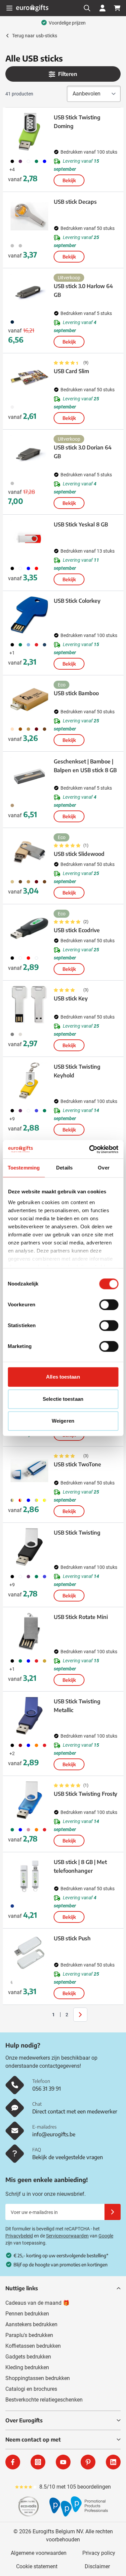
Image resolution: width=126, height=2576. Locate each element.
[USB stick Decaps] (30, 216)
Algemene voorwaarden (39, 2553)
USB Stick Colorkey (77, 601)
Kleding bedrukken (27, 2367)
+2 (12, 1753)
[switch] (109, 1305)
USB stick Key (71, 998)
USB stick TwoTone (77, 1464)
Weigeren (63, 1421)
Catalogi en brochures (31, 2389)
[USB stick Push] (30, 1953)
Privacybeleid (19, 2236)
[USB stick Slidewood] (30, 852)
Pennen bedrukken (27, 2314)
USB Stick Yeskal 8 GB (81, 524)
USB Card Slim (71, 371)
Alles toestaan (63, 1377)
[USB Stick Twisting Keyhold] (30, 1081)
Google (106, 2236)
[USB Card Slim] (30, 378)
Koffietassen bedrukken (33, 2346)
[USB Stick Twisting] (30, 1547)
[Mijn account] (102, 8)
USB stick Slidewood (79, 854)
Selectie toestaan (63, 1399)
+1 (12, 653)
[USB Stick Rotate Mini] (30, 1631)
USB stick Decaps (75, 202)
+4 (12, 169)
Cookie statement (37, 2566)
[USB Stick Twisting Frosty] (30, 1800)
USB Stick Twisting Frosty (86, 1794)
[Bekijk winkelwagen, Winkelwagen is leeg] (117, 8)
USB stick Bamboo (76, 693)
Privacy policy (99, 2553)
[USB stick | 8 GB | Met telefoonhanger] (30, 1876)
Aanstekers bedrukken (31, 2324)
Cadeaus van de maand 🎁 (37, 2303)
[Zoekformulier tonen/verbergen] (87, 8)
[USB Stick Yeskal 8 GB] (30, 539)
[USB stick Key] (30, 1005)
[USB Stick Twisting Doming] (30, 132)
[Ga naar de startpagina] (32, 8)
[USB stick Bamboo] (30, 700)
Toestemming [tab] (24, 1168)
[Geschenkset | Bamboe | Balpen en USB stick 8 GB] (30, 776)
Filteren (68, 74)
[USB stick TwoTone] (30, 1471)
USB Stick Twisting (77, 1533)
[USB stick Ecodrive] (30, 928)
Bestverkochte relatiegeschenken (44, 2400)
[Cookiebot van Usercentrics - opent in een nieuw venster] (90, 1149)
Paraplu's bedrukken (29, 2335)
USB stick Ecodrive (77, 930)
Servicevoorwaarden (67, 2236)
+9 (12, 1119)
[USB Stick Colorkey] (30, 615)
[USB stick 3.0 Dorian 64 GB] (30, 454)
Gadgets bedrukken (28, 2357)
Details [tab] (64, 1168)
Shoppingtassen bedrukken (38, 2378)
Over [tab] (103, 1168)
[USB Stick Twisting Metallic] (30, 1716)
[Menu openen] (9, 8)
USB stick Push (72, 1938)
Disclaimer (97, 2566)
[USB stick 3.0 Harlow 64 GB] (30, 292)
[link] (43, 2015)
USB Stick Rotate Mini (81, 1617)
